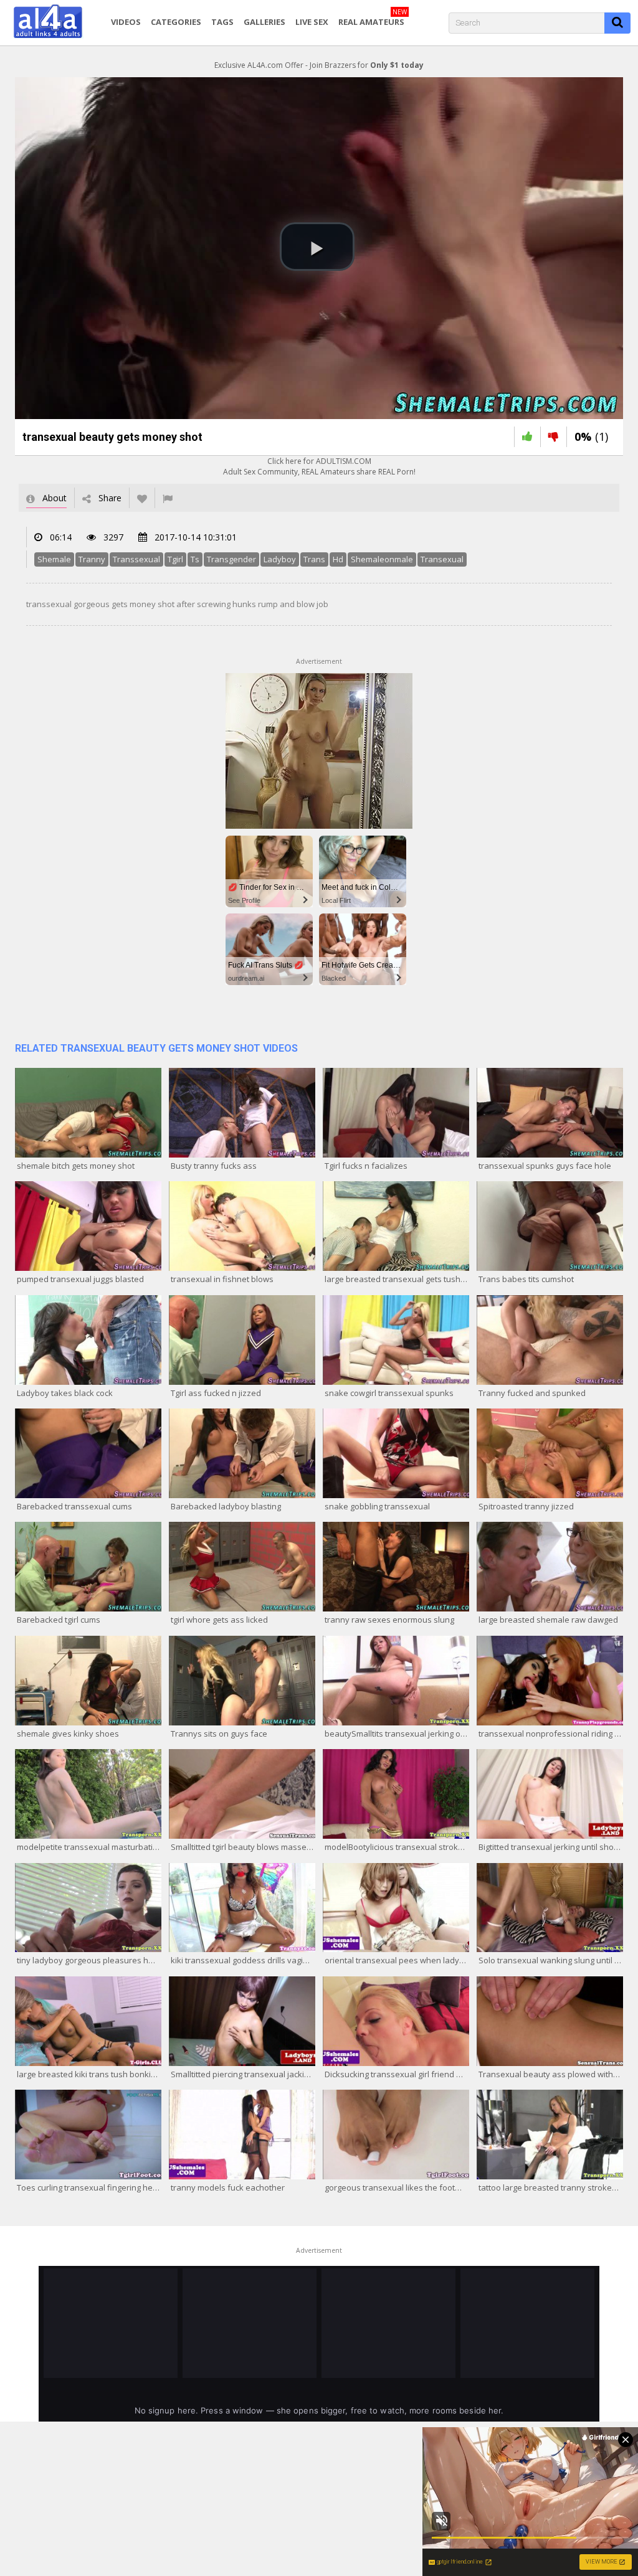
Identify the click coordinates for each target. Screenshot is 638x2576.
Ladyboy (280, 559)
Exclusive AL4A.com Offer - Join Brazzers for (319, 65)
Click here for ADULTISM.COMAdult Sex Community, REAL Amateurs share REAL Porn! (319, 466)
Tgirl (175, 559)
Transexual (442, 559)
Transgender (231, 559)
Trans (314, 559)
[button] (317, 247)
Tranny (92, 559)
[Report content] (168, 498)
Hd (338, 559)
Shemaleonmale (382, 559)
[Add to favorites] (142, 498)
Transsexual (136, 559)
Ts (195, 559)
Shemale (54, 559)
